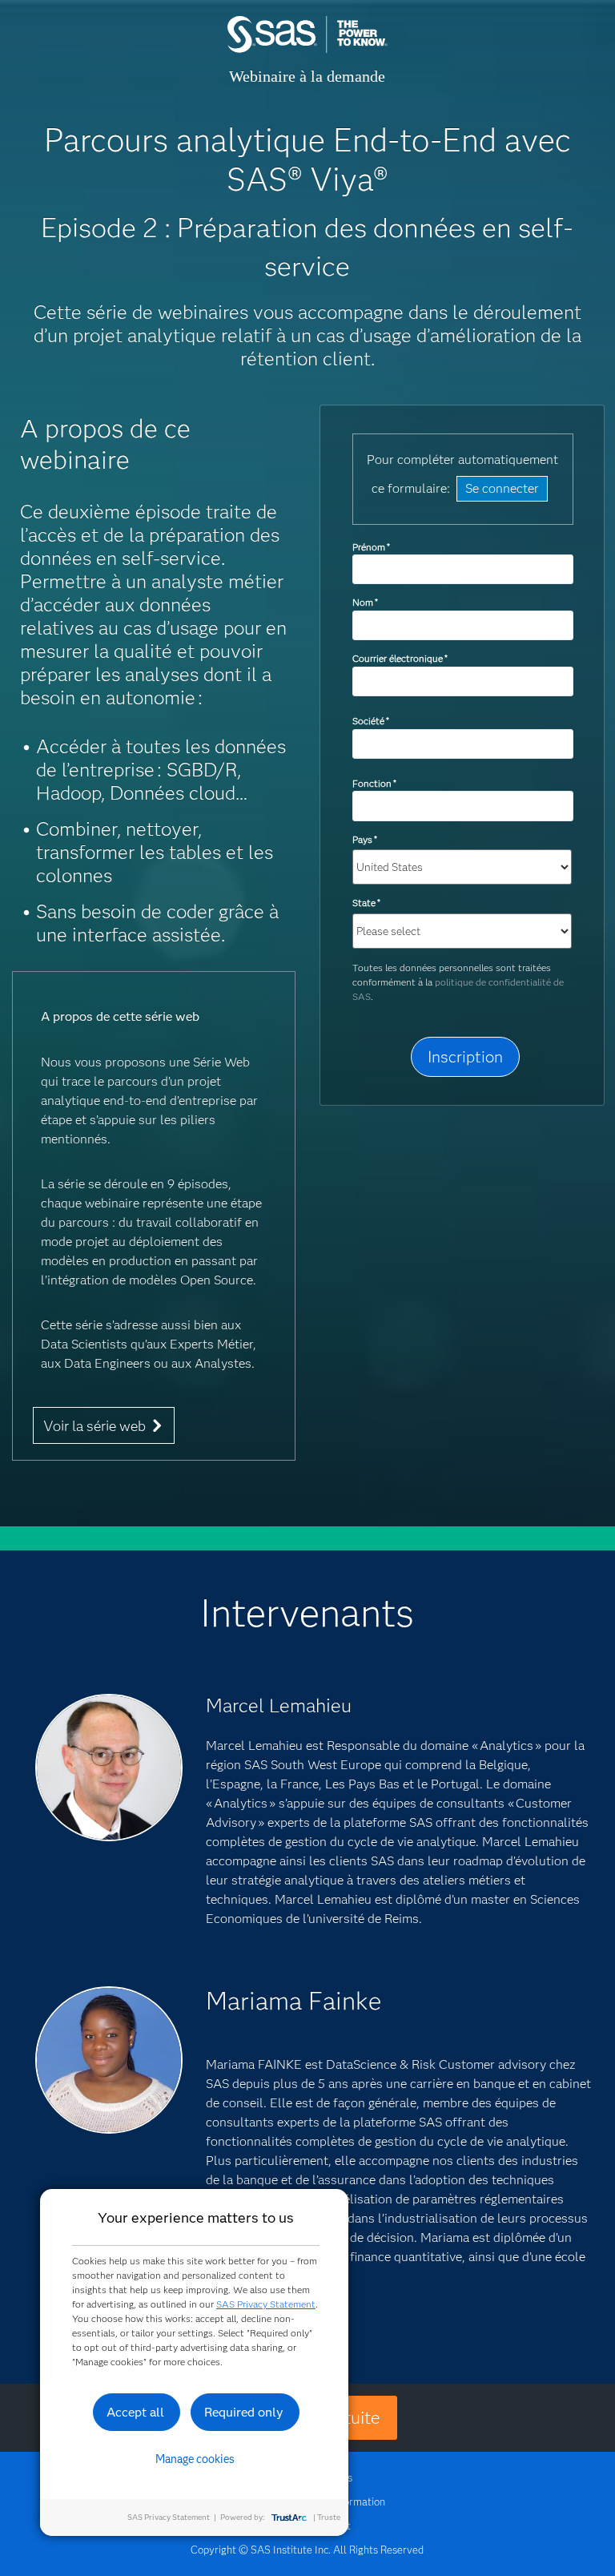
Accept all (135, 2412)
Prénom (371, 547)
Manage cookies (195, 2459)
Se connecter (502, 488)
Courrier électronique (400, 658)
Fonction (374, 783)
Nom (365, 602)
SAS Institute (307, 50)
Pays (365, 839)
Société (371, 721)
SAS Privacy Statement (266, 2304)
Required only (244, 2412)
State (366, 903)
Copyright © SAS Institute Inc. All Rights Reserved (307, 2550)
